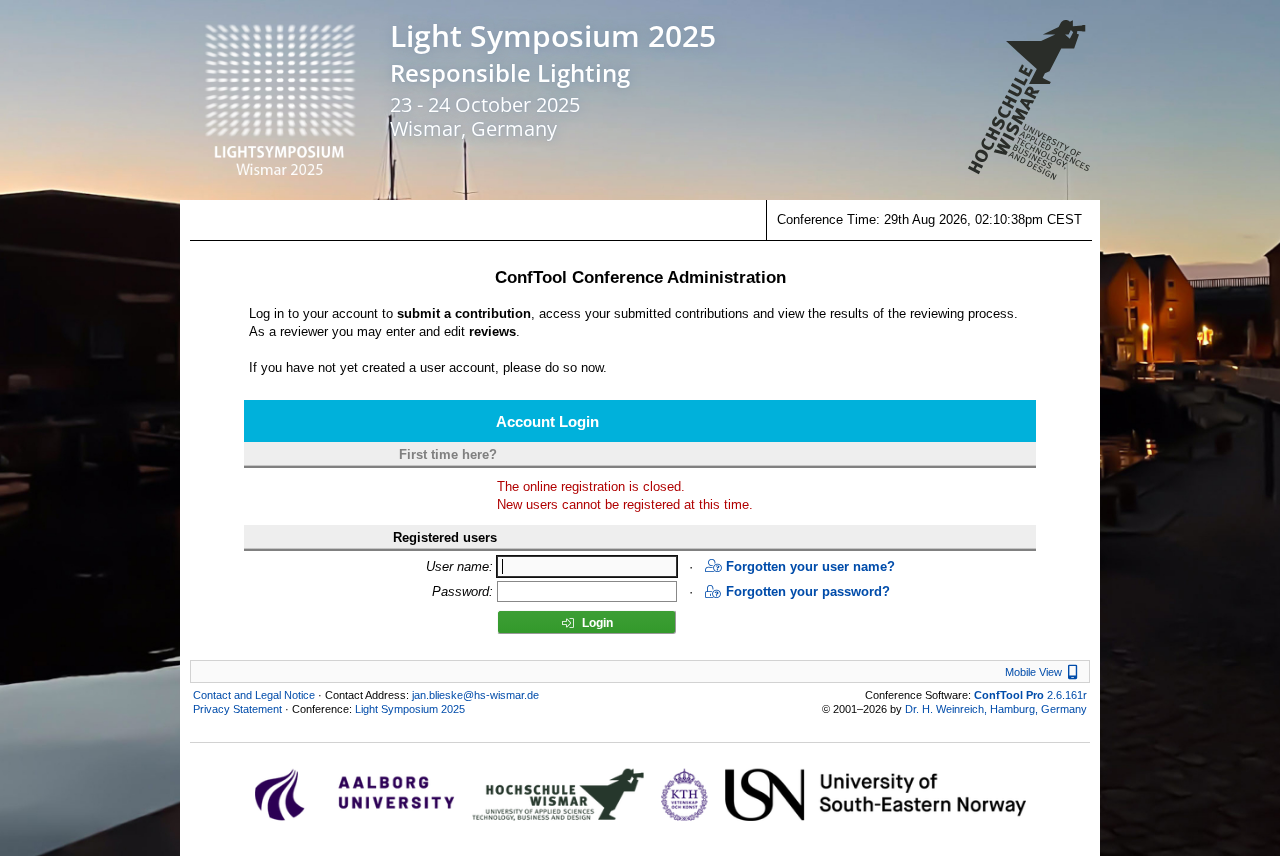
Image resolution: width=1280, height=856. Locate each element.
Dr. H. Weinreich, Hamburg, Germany (996, 709)
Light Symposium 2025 (553, 35)
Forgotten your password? (808, 591)
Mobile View (1044, 672)
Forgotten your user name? (810, 566)
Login (596, 623)
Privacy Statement (237, 709)
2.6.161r (1030, 695)
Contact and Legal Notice (254, 695)
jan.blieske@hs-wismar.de (475, 695)
